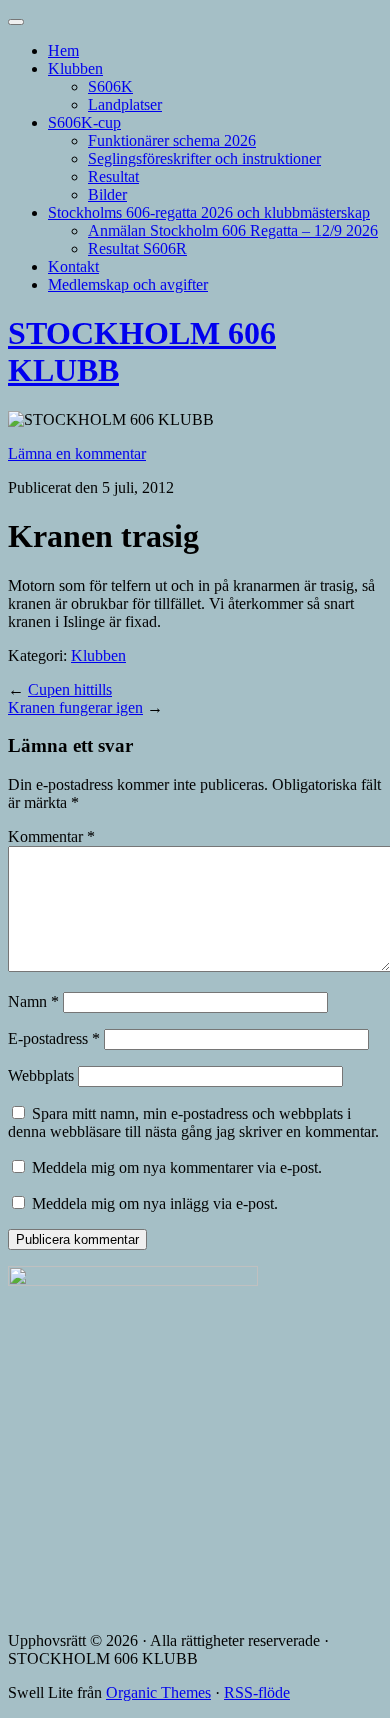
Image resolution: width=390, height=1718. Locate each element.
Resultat (113, 176)
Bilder (107, 194)
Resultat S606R (137, 248)
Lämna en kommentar (77, 453)
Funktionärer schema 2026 (172, 140)
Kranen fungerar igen (75, 707)
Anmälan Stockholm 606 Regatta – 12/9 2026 (233, 230)
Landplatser (125, 104)
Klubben (75, 68)
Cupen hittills (70, 689)
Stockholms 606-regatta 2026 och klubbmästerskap (209, 212)
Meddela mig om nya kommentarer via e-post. (177, 1167)
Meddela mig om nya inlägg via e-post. (155, 1203)
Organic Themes (158, 1692)
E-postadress (54, 1038)
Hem (63, 50)
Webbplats (41, 1075)
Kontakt (73, 266)
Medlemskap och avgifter (128, 284)
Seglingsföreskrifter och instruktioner (204, 158)
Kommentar (51, 836)
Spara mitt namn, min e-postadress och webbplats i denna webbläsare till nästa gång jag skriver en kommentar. (193, 1122)
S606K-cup (84, 122)
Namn (33, 1001)
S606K (110, 86)
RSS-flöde (257, 1692)
